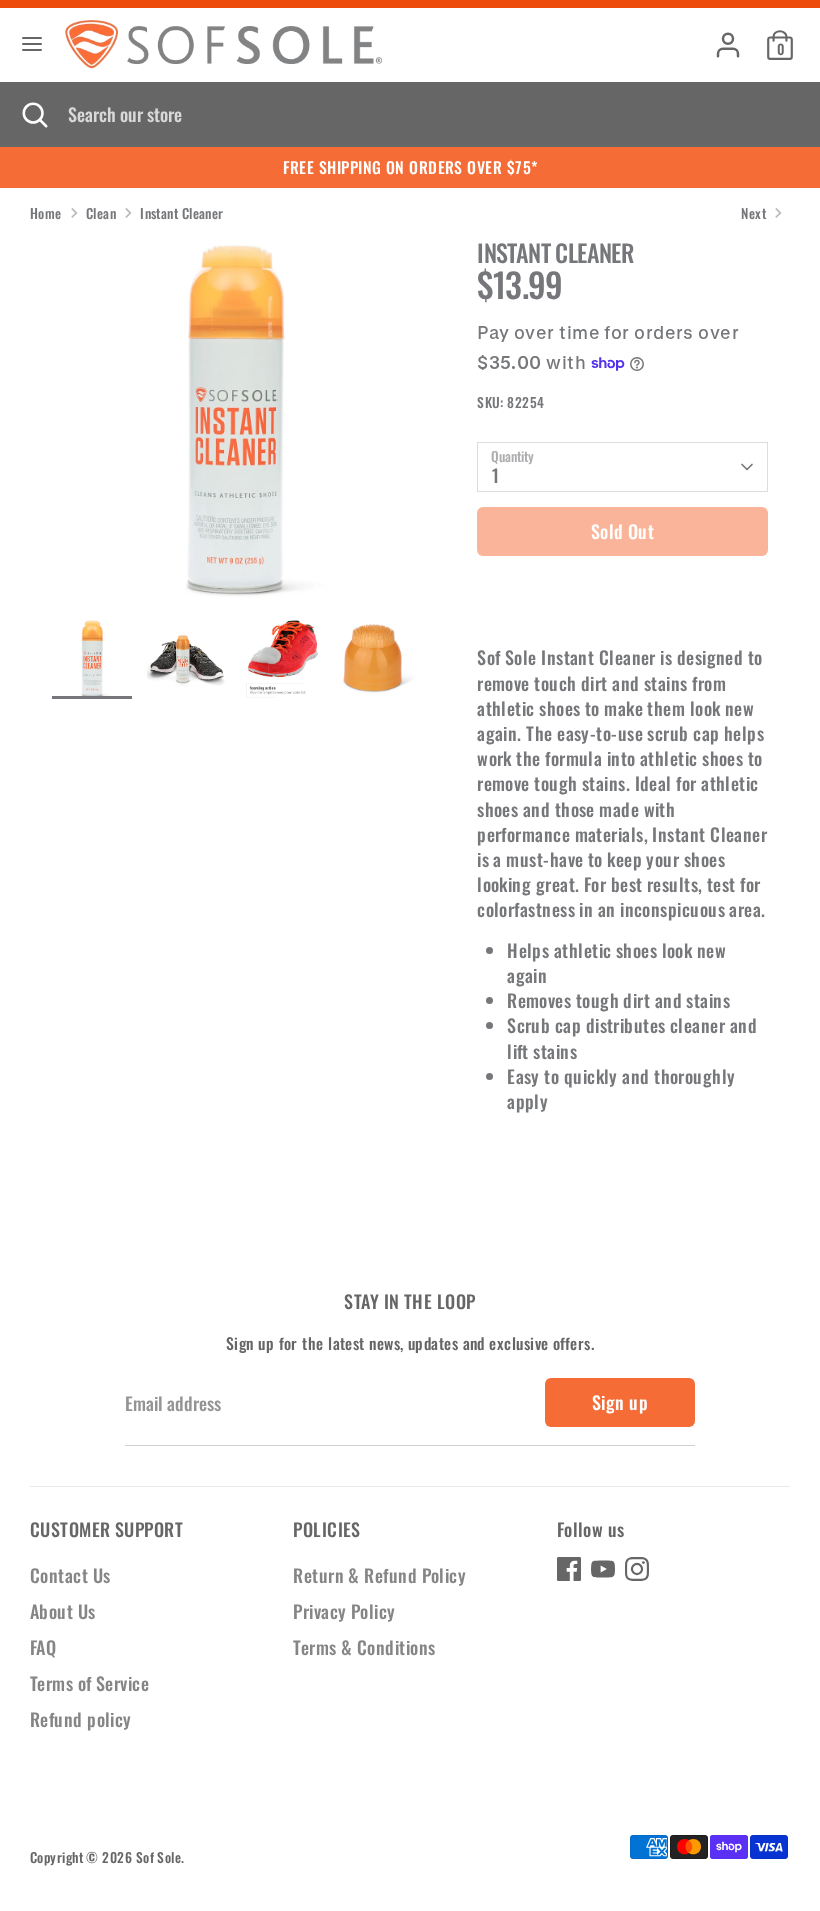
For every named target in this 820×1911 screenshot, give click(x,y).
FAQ (43, 1647)
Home (46, 213)
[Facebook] (569, 1569)
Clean (101, 213)
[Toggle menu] (32, 45)
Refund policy (81, 1719)
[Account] (728, 37)
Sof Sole (159, 1857)
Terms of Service (89, 1683)
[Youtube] (603, 1569)
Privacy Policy (344, 1611)
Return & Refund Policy (379, 1575)
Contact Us (70, 1575)
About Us (63, 1611)
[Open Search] (34, 114)
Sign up (620, 1402)
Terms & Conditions (364, 1647)
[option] (234, 429)
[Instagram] (637, 1569)
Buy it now (623, 594)
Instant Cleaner (182, 213)
